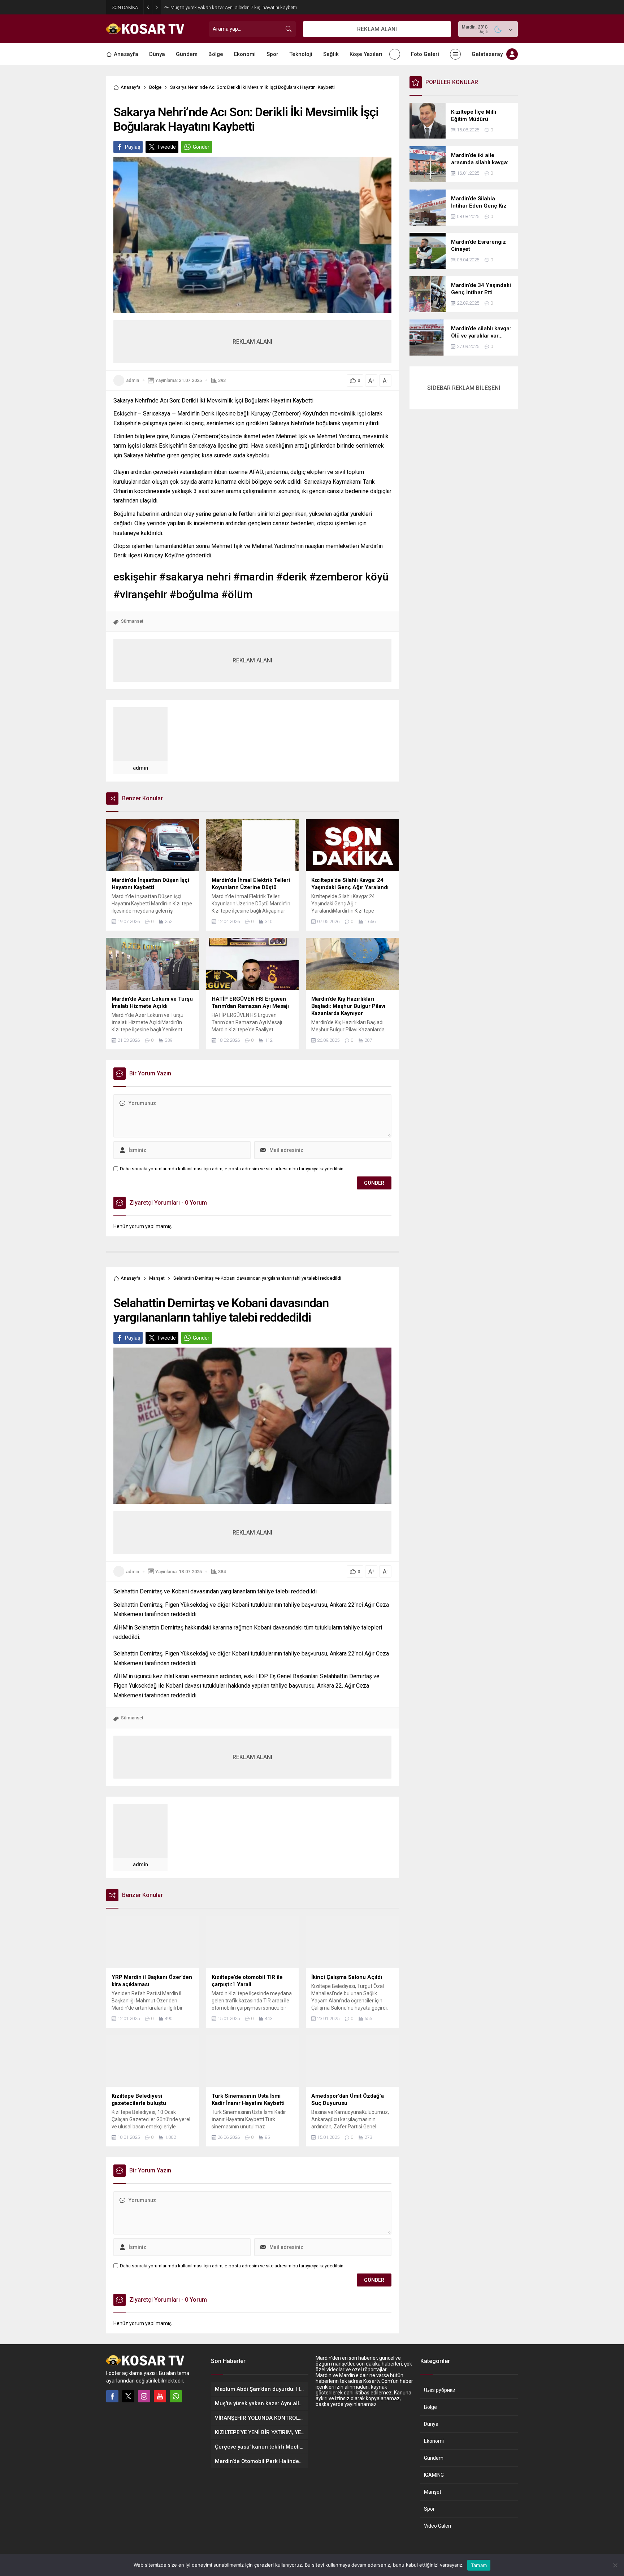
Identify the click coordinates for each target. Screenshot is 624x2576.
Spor (429, 2509)
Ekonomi (434, 2441)
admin (133, 380)
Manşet (157, 1278)
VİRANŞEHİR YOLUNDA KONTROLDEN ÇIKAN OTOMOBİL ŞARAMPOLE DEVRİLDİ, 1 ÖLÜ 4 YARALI (243, 7)
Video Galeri (437, 2526)
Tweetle (166, 147)
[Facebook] (112, 2396)
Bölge (155, 87)
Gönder (201, 147)
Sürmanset (132, 621)
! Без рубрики (440, 2390)
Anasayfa (131, 87)
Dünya (431, 2424)
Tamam (479, 2565)
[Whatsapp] (176, 2396)
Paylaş (133, 147)
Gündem (434, 2458)
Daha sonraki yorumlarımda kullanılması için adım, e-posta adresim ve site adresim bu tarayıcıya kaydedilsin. (232, 1169)
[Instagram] (144, 2396)
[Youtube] (160, 2396)
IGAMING (434, 2475)
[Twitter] (128, 2396)
